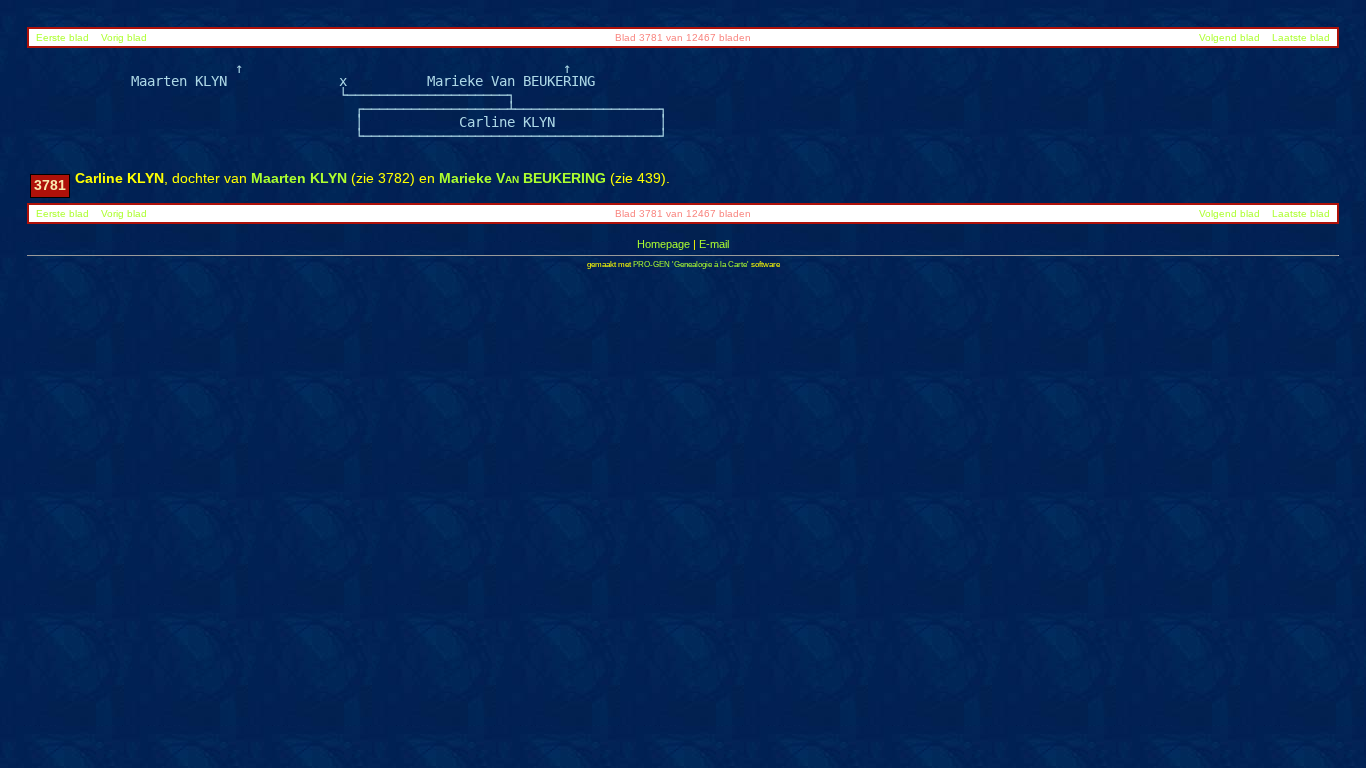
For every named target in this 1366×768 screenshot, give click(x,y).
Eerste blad (62, 37)
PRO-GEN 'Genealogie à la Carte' (691, 264)
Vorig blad (124, 37)
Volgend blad (1229, 37)
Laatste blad (1301, 37)
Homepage (663, 244)
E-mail (714, 244)
